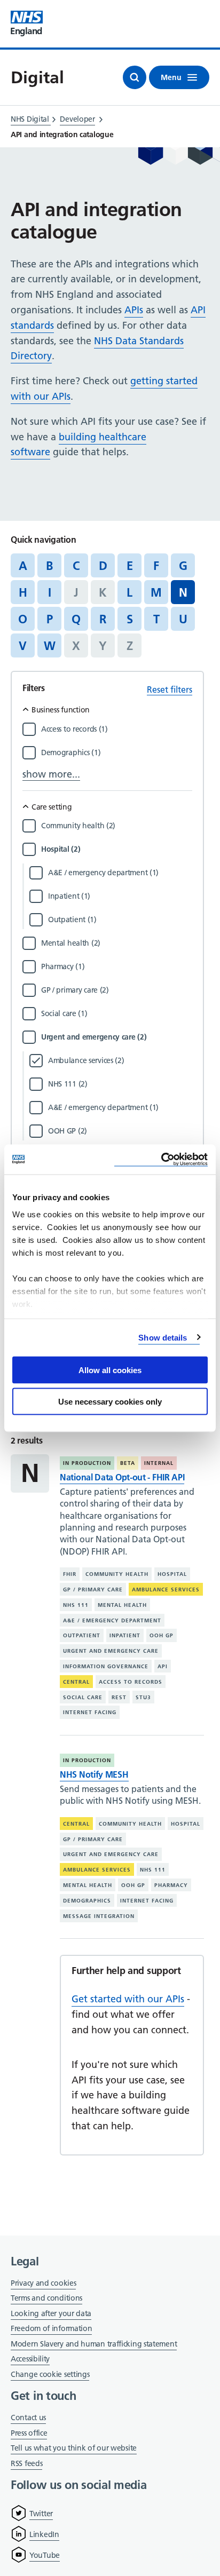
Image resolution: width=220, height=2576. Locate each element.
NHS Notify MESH (94, 1774)
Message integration (99, 1916)
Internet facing (90, 1712)
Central (76, 1682)
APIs (134, 310)
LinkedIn (44, 2534)
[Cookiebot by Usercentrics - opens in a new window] (161, 1159)
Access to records (131, 1682)
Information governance (106, 1666)
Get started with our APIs (128, 1999)
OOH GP (162, 1635)
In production (87, 1463)
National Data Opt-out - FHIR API (122, 1477)
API (163, 1666)
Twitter (41, 2514)
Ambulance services (166, 1590)
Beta (128, 1463)
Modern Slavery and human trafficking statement (94, 2345)
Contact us (28, 2418)
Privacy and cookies (43, 2283)
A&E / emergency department (112, 1620)
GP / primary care (93, 1590)
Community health (117, 1574)
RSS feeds (26, 2463)
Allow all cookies (110, 1370)
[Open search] (135, 77)
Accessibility (30, 2359)
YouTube (45, 2555)
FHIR (70, 1574)
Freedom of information (51, 2328)
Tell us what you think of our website (74, 2448)
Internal (159, 1463)
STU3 (143, 1697)
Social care (83, 1697)
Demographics (87, 1901)
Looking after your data (51, 2313)
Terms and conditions (46, 2298)
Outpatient (82, 1635)
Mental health (122, 1605)
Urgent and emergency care (111, 1651)
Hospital (172, 1574)
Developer (77, 119)
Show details (163, 1337)
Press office (29, 2434)
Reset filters (170, 689)
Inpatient (125, 1635)
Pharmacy (171, 1885)
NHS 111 (76, 1605)
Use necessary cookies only (110, 1401)
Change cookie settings (50, 2375)
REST (119, 1697)
